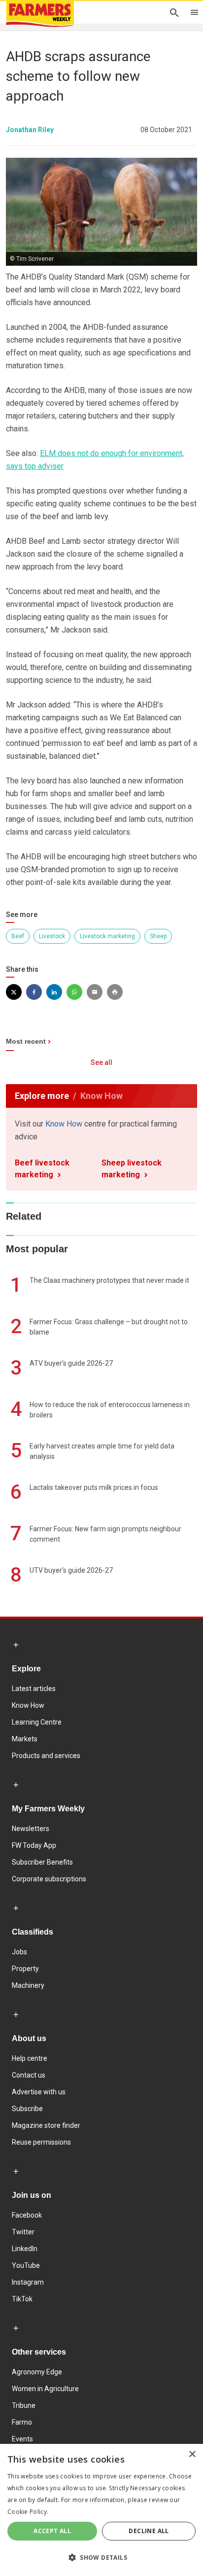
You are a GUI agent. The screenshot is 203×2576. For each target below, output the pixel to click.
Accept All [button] (52, 2531)
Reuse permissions (41, 2142)
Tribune (24, 2405)
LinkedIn (25, 2249)
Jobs (19, 1952)
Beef (18, 936)
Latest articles (34, 1689)
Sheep (158, 936)
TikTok (22, 2299)
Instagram (28, 2282)
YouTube (26, 2265)
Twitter (23, 2232)
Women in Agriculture (45, 2389)
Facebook (27, 2215)
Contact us (29, 2075)
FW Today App (34, 1845)
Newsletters (31, 1829)
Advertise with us (39, 2092)
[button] (101, 2558)
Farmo (22, 2422)
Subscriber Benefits (42, 1862)
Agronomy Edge (37, 2372)
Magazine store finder (46, 2125)
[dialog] (101, 2510)
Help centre (30, 2058)
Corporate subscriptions (49, 1879)
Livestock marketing (107, 936)
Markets (25, 1739)
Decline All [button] (149, 2531)
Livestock (52, 936)
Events (22, 2439)
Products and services (46, 1756)
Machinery (28, 1985)
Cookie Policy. (28, 2512)
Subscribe (27, 2109)
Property (25, 1969)
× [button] (192, 2454)
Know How (64, 1124)
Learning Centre (37, 1722)
